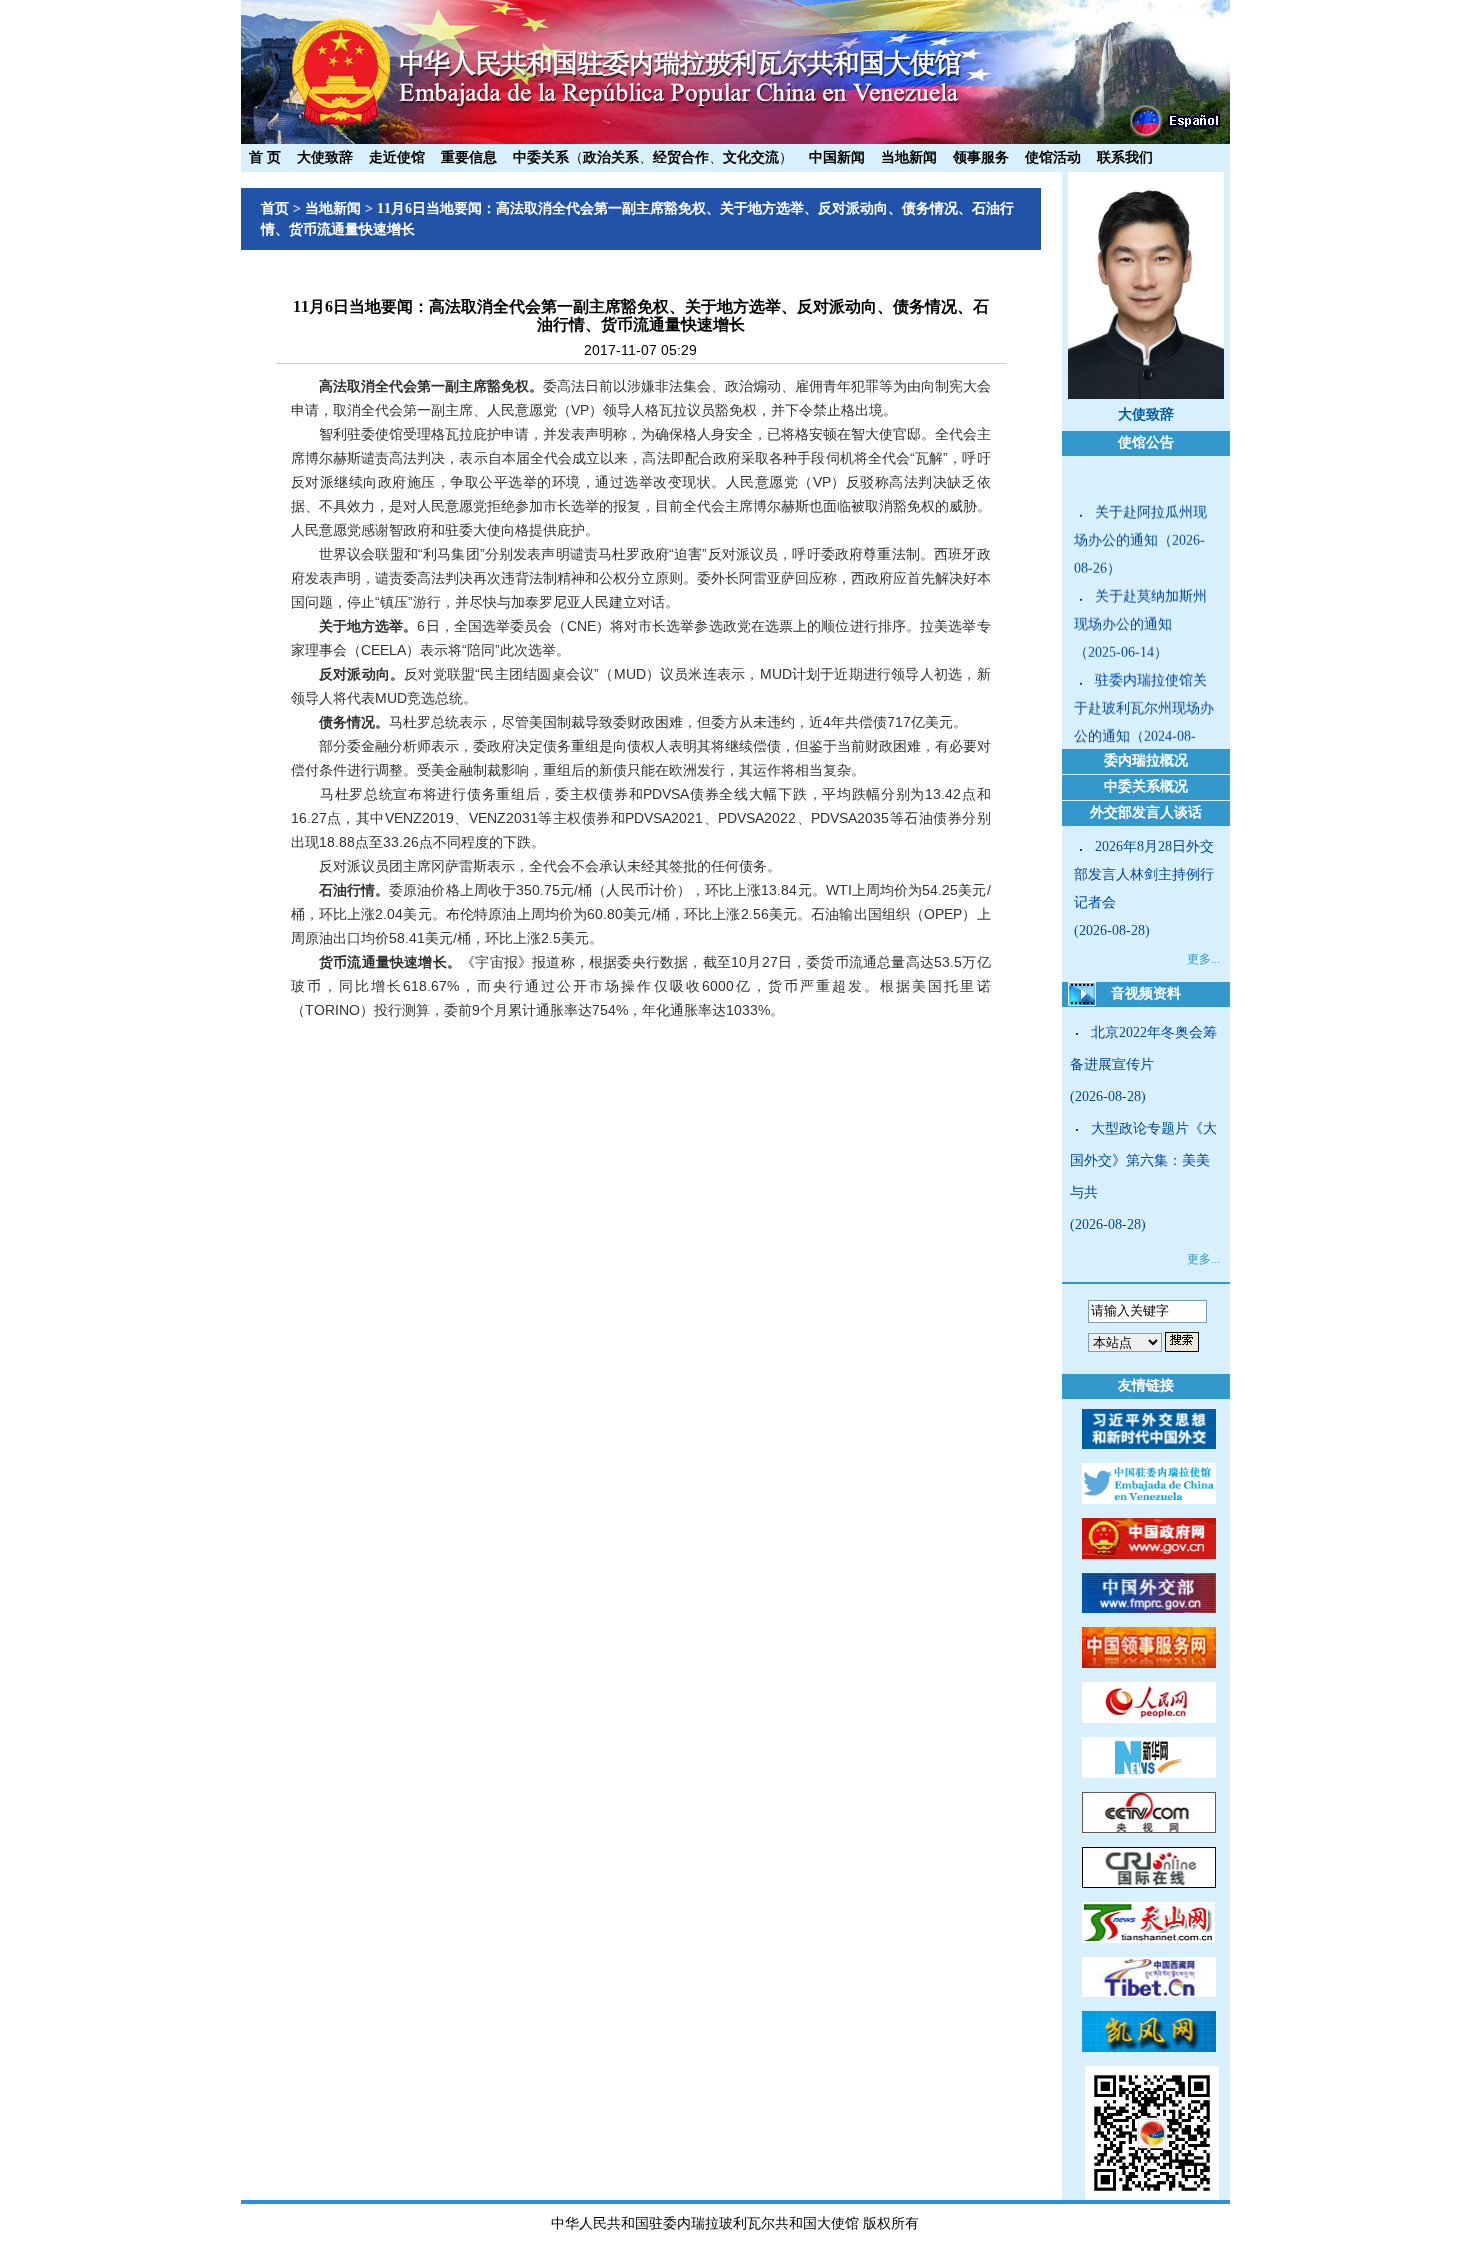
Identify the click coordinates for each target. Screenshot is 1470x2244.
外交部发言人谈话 (1146, 812)
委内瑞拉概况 (1146, 760)
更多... (1203, 959)
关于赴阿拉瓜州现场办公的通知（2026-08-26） (1140, 523)
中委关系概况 (1146, 786)
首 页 (265, 157)
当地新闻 (909, 157)
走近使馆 (397, 157)
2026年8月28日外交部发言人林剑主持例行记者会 (1144, 874)
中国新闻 (837, 157)
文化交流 (751, 157)
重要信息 (469, 157)
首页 (275, 208)
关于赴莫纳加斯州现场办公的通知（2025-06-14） (1140, 607)
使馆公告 (1146, 442)
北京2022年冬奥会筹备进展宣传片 (1143, 1048)
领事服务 (981, 157)
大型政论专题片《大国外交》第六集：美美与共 (1143, 1160)
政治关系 (611, 157)
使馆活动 (1053, 157)
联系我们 (1125, 157)
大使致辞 (325, 157)
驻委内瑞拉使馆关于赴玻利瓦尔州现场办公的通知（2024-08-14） (1144, 705)
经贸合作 (681, 157)
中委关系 (541, 157)
